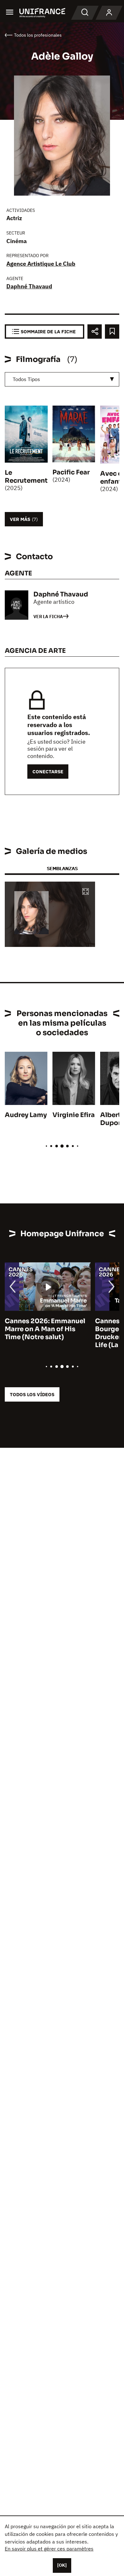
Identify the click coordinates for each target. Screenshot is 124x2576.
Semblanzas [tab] (62, 868)
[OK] (62, 2565)
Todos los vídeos (32, 1394)
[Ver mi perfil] (109, 13)
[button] (86, 892)
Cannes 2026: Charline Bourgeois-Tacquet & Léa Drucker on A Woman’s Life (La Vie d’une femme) (46, 1333)
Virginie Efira (74, 1115)
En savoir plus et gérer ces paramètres (49, 2549)
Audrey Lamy (26, 1115)
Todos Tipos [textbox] (26, 379)
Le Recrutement (26, 477)
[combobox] (62, 379)
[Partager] (95, 332)
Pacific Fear (71, 472)
